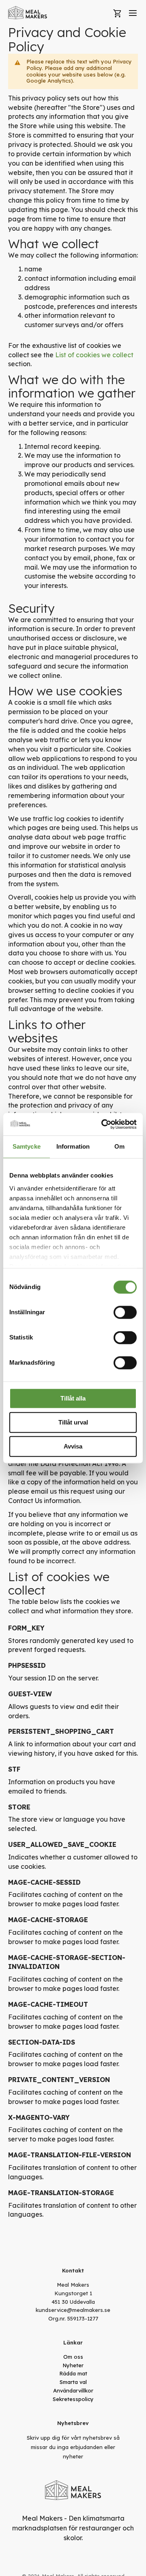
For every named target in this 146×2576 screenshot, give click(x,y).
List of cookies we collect (94, 355)
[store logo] (28, 13)
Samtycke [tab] (27, 1146)
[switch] (125, 1312)
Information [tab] (73, 1146)
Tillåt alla (73, 1398)
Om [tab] (119, 1146)
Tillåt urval (73, 1422)
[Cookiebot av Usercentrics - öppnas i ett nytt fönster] (103, 1124)
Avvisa (73, 1446)
